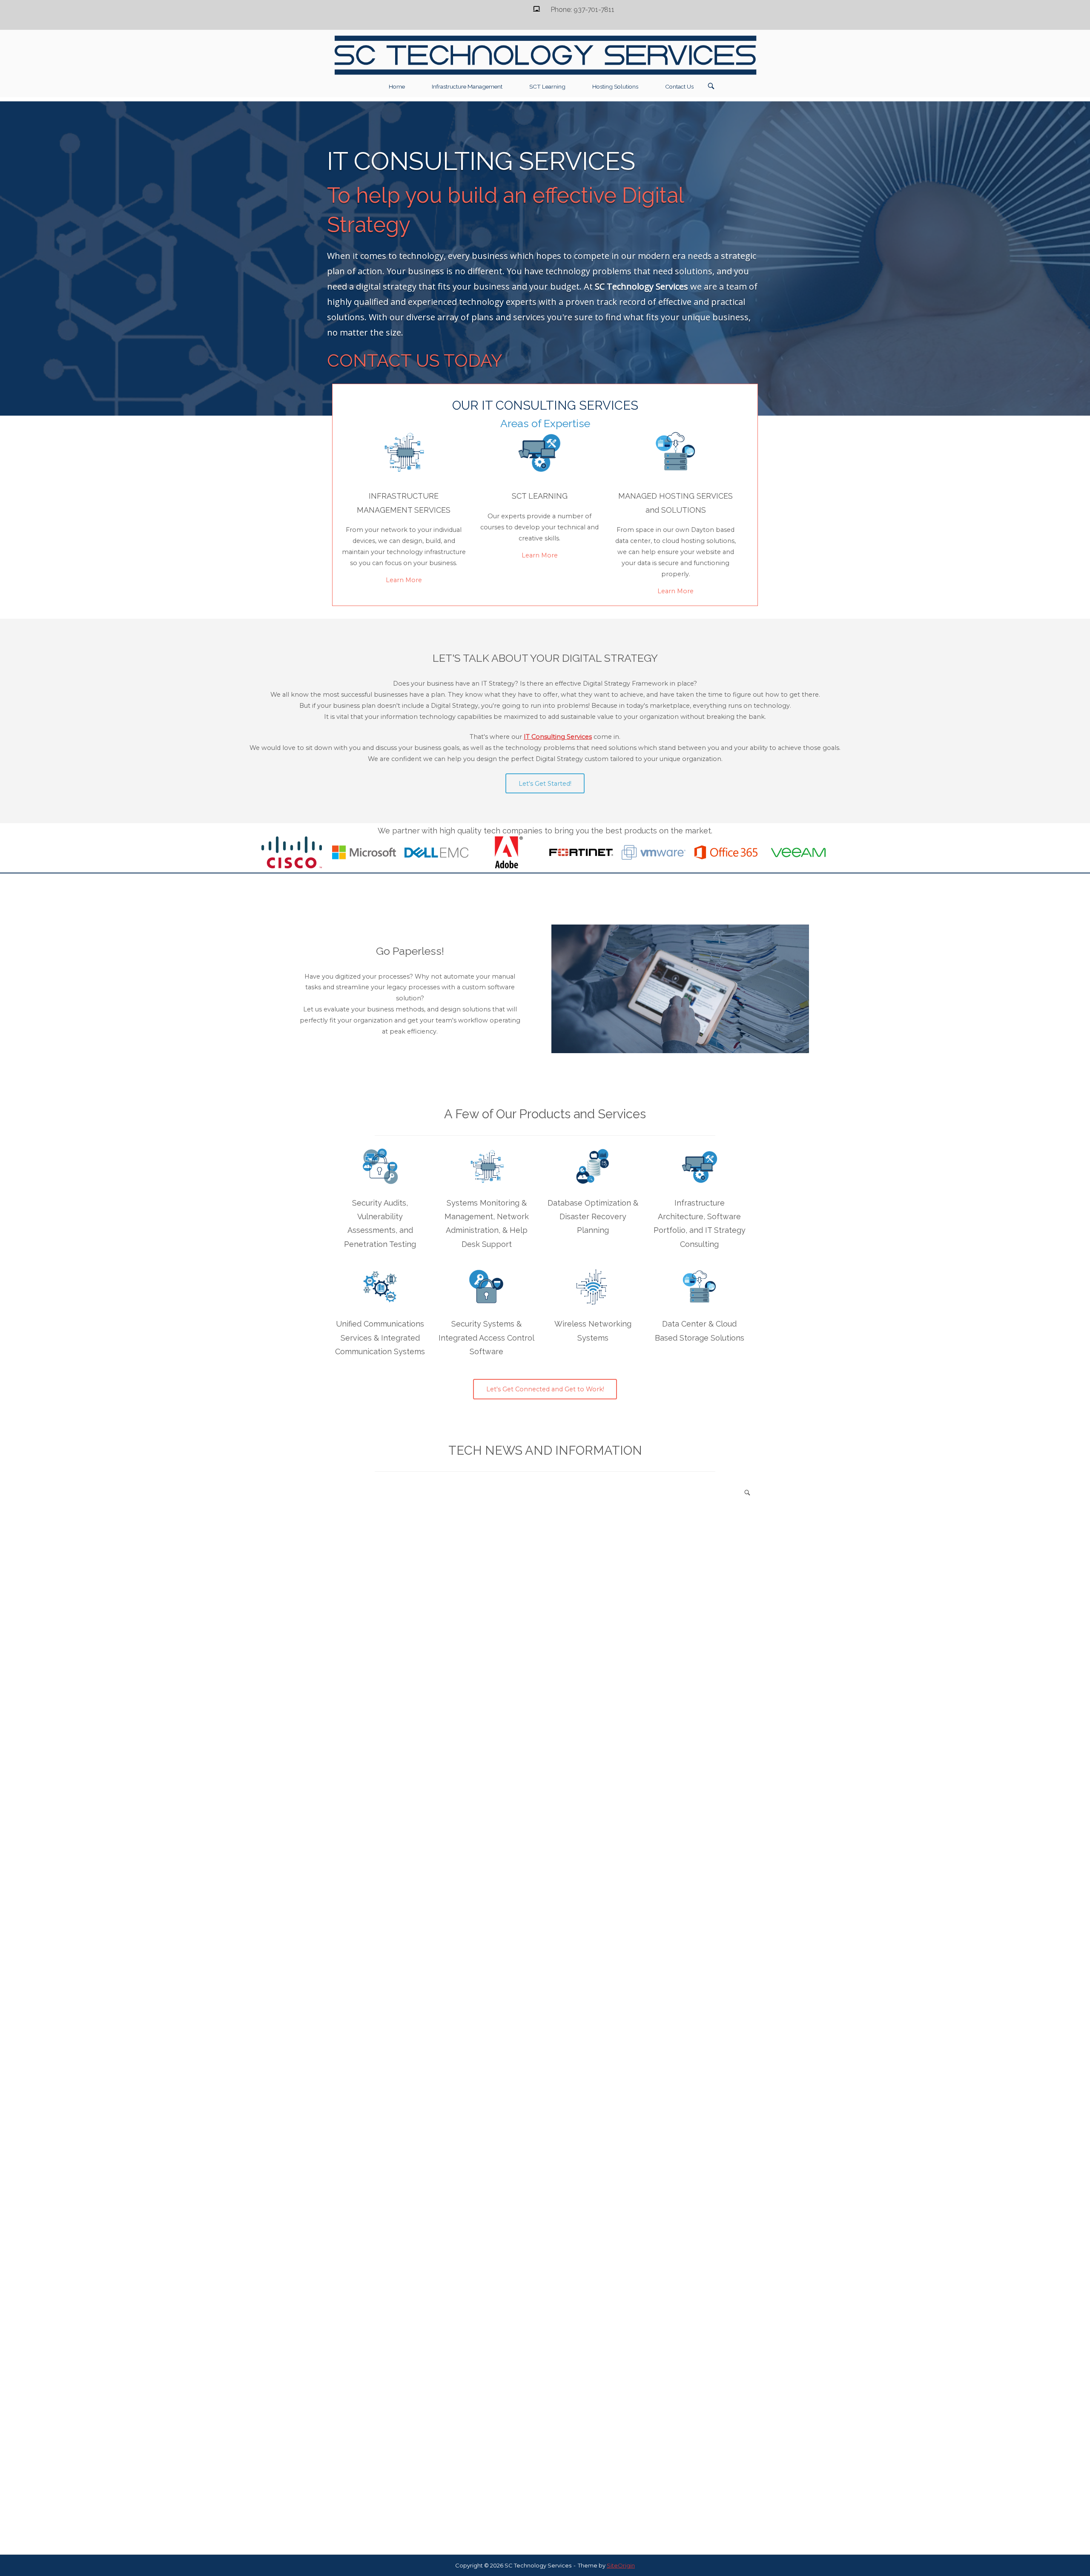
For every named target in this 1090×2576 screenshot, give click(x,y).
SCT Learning (547, 86)
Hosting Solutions (615, 86)
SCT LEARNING (540, 496)
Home (397, 86)
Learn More (404, 580)
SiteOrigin (621, 2565)
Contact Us (679, 86)
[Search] (747, 1492)
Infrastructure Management (467, 86)
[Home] (545, 55)
